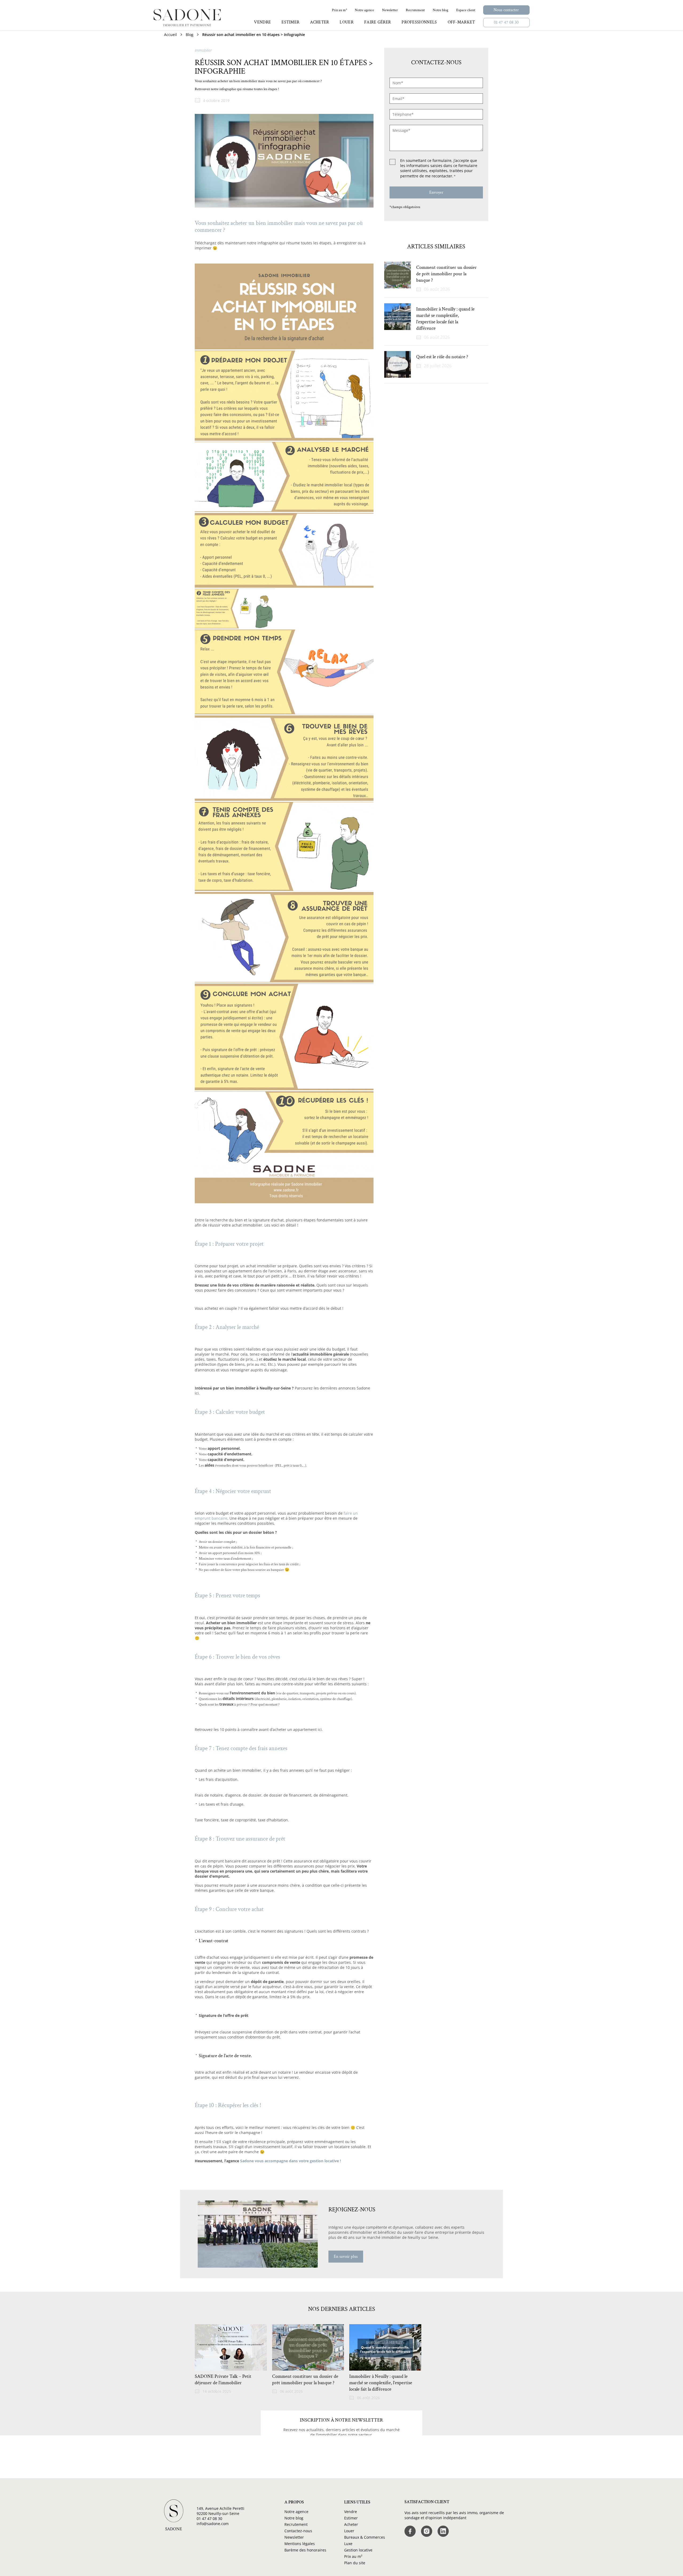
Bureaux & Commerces (365, 2537)
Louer (349, 2531)
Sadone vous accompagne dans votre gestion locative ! (291, 2161)
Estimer (351, 2518)
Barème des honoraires (305, 2550)
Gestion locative (358, 2550)
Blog (190, 35)
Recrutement (296, 2524)
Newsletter (294, 2537)
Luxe (348, 2544)
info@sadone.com (213, 2524)
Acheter (351, 2524)
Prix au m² (353, 2556)
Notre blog (294, 2518)
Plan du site (355, 2563)
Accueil (170, 35)
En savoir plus (346, 2257)
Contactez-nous (298, 2531)
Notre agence (296, 2512)
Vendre (351, 2512)
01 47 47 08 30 (506, 23)
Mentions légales (300, 2544)
